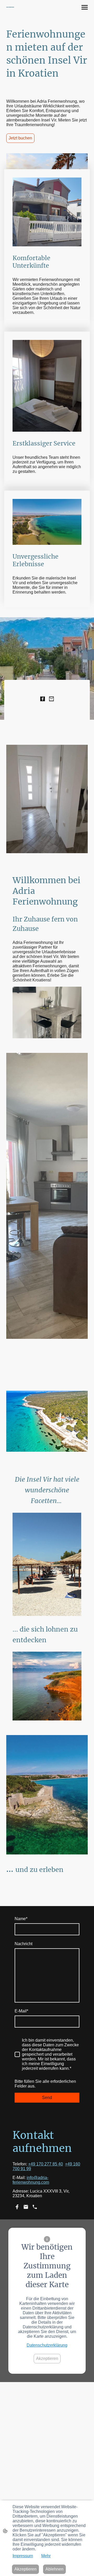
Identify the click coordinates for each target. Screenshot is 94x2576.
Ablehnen (54, 2569)
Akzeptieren (47, 2358)
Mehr (46, 2556)
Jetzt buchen (20, 138)
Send (47, 2098)
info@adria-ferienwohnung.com (31, 2180)
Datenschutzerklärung (47, 2345)
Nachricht (23, 1944)
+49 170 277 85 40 (46, 2164)
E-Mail (21, 2011)
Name (21, 1919)
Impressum (23, 2556)
